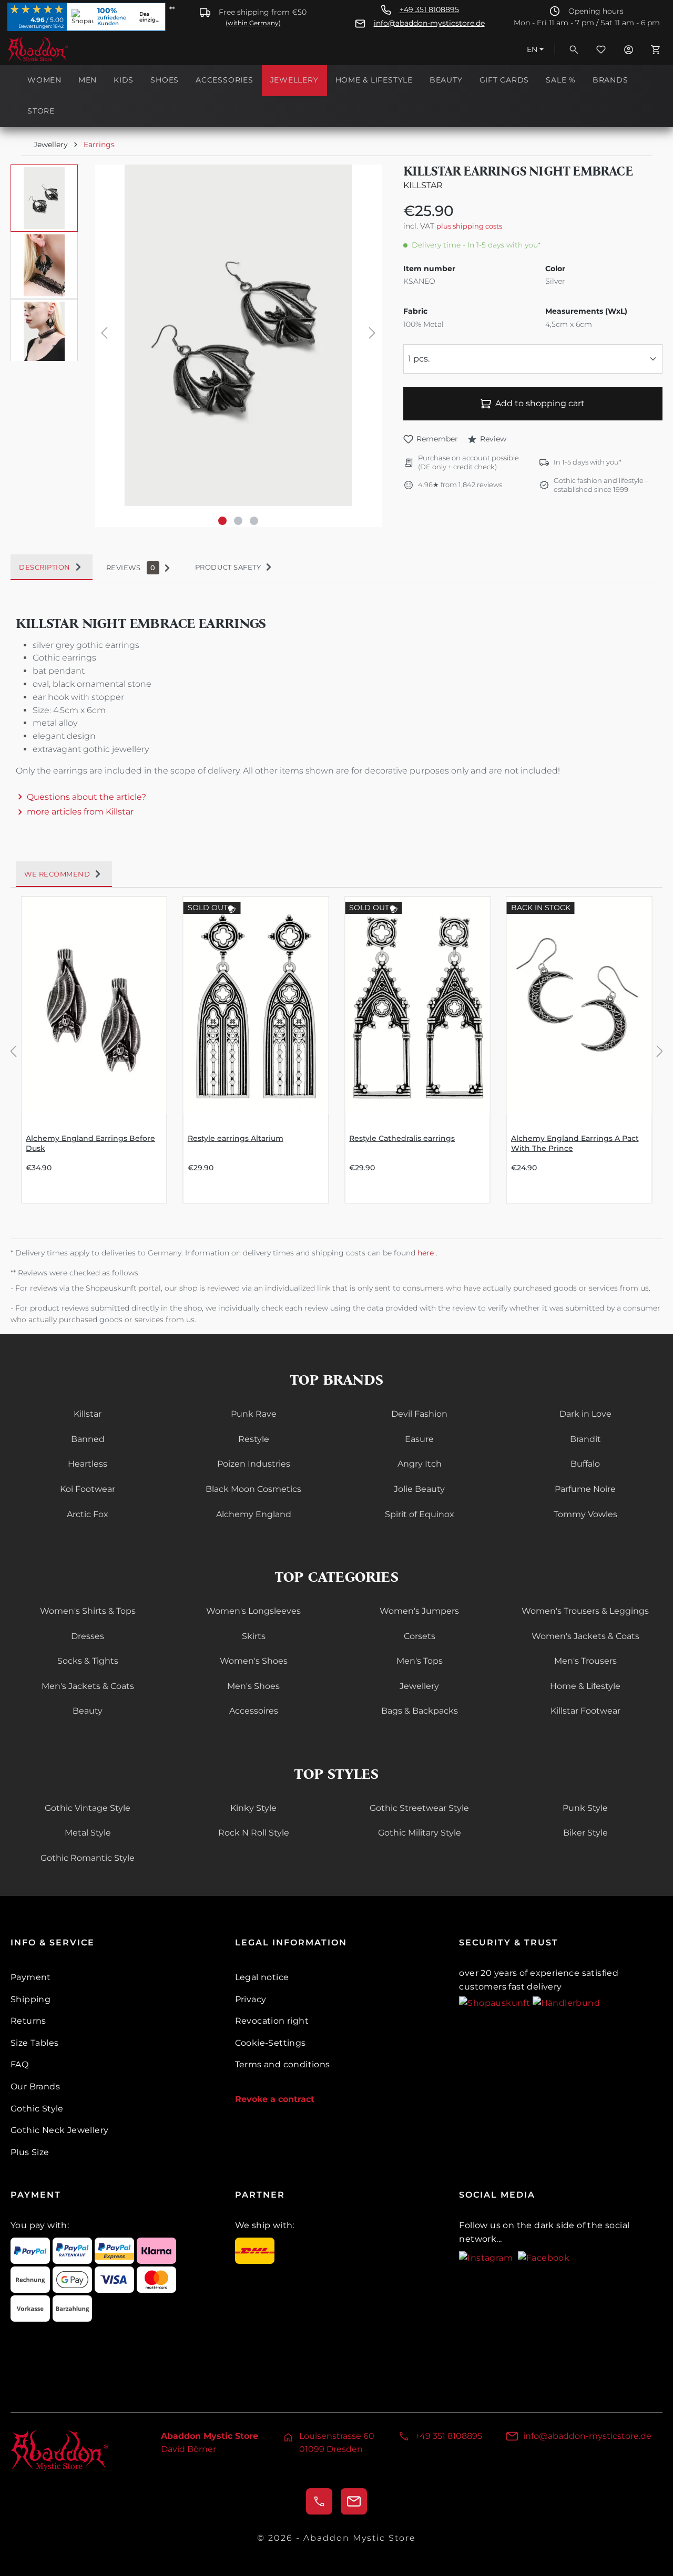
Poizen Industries (254, 1464)
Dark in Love (585, 1414)
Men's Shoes (253, 1686)
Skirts (254, 1636)
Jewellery (419, 1686)
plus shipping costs (469, 226)
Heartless (88, 1464)
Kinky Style (253, 1808)
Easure (419, 1439)
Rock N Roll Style (254, 1833)
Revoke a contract (275, 2099)
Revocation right (272, 2021)
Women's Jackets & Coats (585, 1636)
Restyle (254, 1439)
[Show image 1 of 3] (222, 521)
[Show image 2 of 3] (238, 521)
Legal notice (262, 1977)
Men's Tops (420, 1661)
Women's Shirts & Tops (88, 1611)
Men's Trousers (585, 1661)
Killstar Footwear (585, 1711)
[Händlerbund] (566, 2002)
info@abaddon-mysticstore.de (429, 23)
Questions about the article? (86, 797)
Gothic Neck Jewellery (59, 2130)
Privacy (251, 1999)
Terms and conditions (283, 2064)
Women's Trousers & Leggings (585, 1611)
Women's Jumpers (419, 1611)
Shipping (30, 1999)
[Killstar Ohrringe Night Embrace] (238, 335)
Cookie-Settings (271, 2043)
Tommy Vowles (585, 1514)
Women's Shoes (254, 1661)
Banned (88, 1439)
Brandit (585, 1439)
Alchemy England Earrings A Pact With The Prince (575, 1143)
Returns (28, 2021)
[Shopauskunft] (496, 2002)
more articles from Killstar (80, 812)
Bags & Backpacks (420, 1711)
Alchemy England (254, 1514)
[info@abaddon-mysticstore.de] (354, 2501)
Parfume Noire (585, 1489)
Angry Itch (420, 1464)
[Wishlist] (601, 49)
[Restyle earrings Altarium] (256, 1005)
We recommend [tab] (57, 874)
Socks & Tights (88, 1661)
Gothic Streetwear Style (419, 1808)
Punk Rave (254, 1414)
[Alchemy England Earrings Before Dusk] (94, 1005)
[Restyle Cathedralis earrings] (417, 1005)
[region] (196, 346)
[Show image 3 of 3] (254, 521)
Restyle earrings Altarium (236, 1138)
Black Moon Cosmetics (253, 1489)
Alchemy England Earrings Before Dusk (90, 1143)
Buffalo (585, 1464)
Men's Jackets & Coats (88, 1686)
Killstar (423, 185)
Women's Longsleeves (253, 1611)
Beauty (88, 1711)
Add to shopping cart (540, 403)
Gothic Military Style (420, 1833)
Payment (31, 1977)
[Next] (372, 335)
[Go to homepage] (60, 49)
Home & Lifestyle (585, 1686)
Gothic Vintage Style (88, 1808)
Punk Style (585, 1808)
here (427, 1253)
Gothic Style (37, 2109)
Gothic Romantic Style (88, 1858)
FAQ (19, 2064)
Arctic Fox (88, 1514)
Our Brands (35, 2086)
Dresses (88, 1636)
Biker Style (585, 1833)
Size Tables (34, 2043)
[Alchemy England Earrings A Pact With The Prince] (579, 1005)
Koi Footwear (88, 1489)
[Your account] (628, 49)
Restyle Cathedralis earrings (402, 1138)
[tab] (52, 568)
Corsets (420, 1636)
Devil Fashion (419, 1414)
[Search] (574, 49)
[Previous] (104, 335)
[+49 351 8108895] (319, 2501)
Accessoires (254, 1711)
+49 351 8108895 (429, 10)
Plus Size (30, 2152)
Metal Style (88, 1833)
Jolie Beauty (419, 1489)
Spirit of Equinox (420, 1514)
